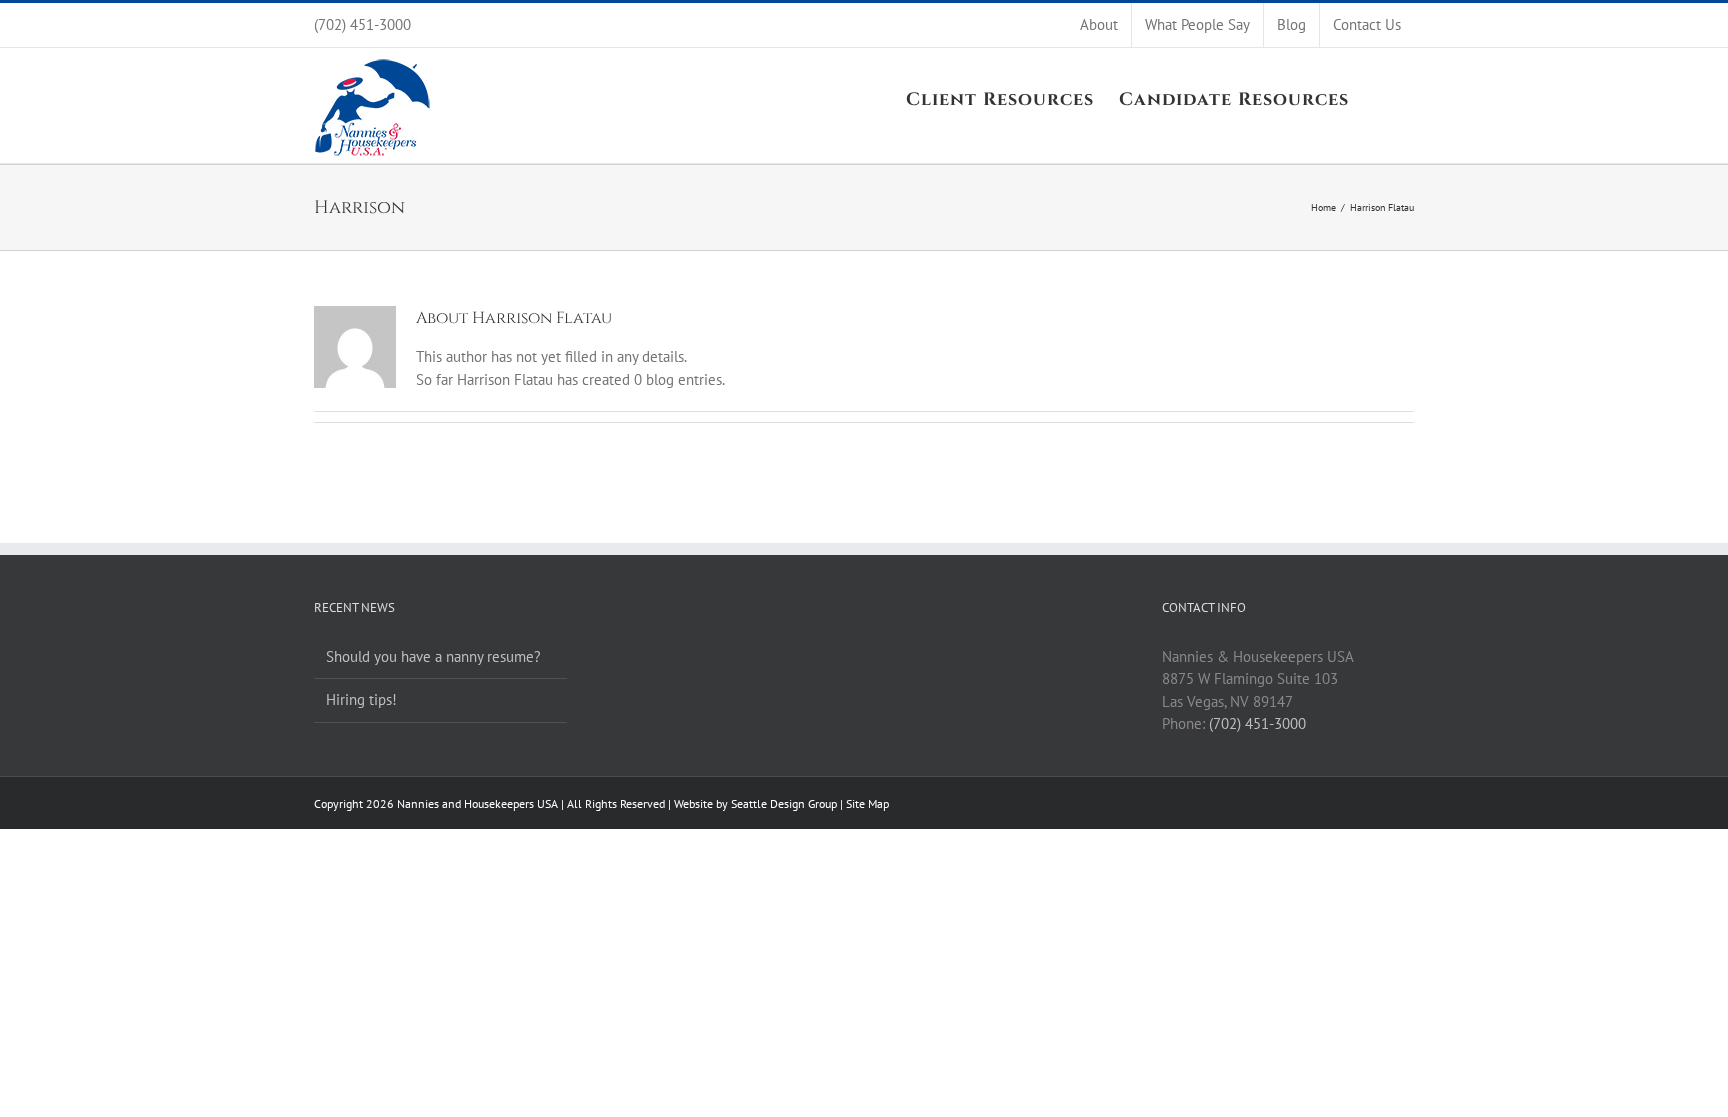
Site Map (867, 803)
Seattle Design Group (784, 803)
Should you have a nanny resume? (433, 656)
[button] (1381, 98)
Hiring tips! (361, 699)
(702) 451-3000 (1257, 723)
